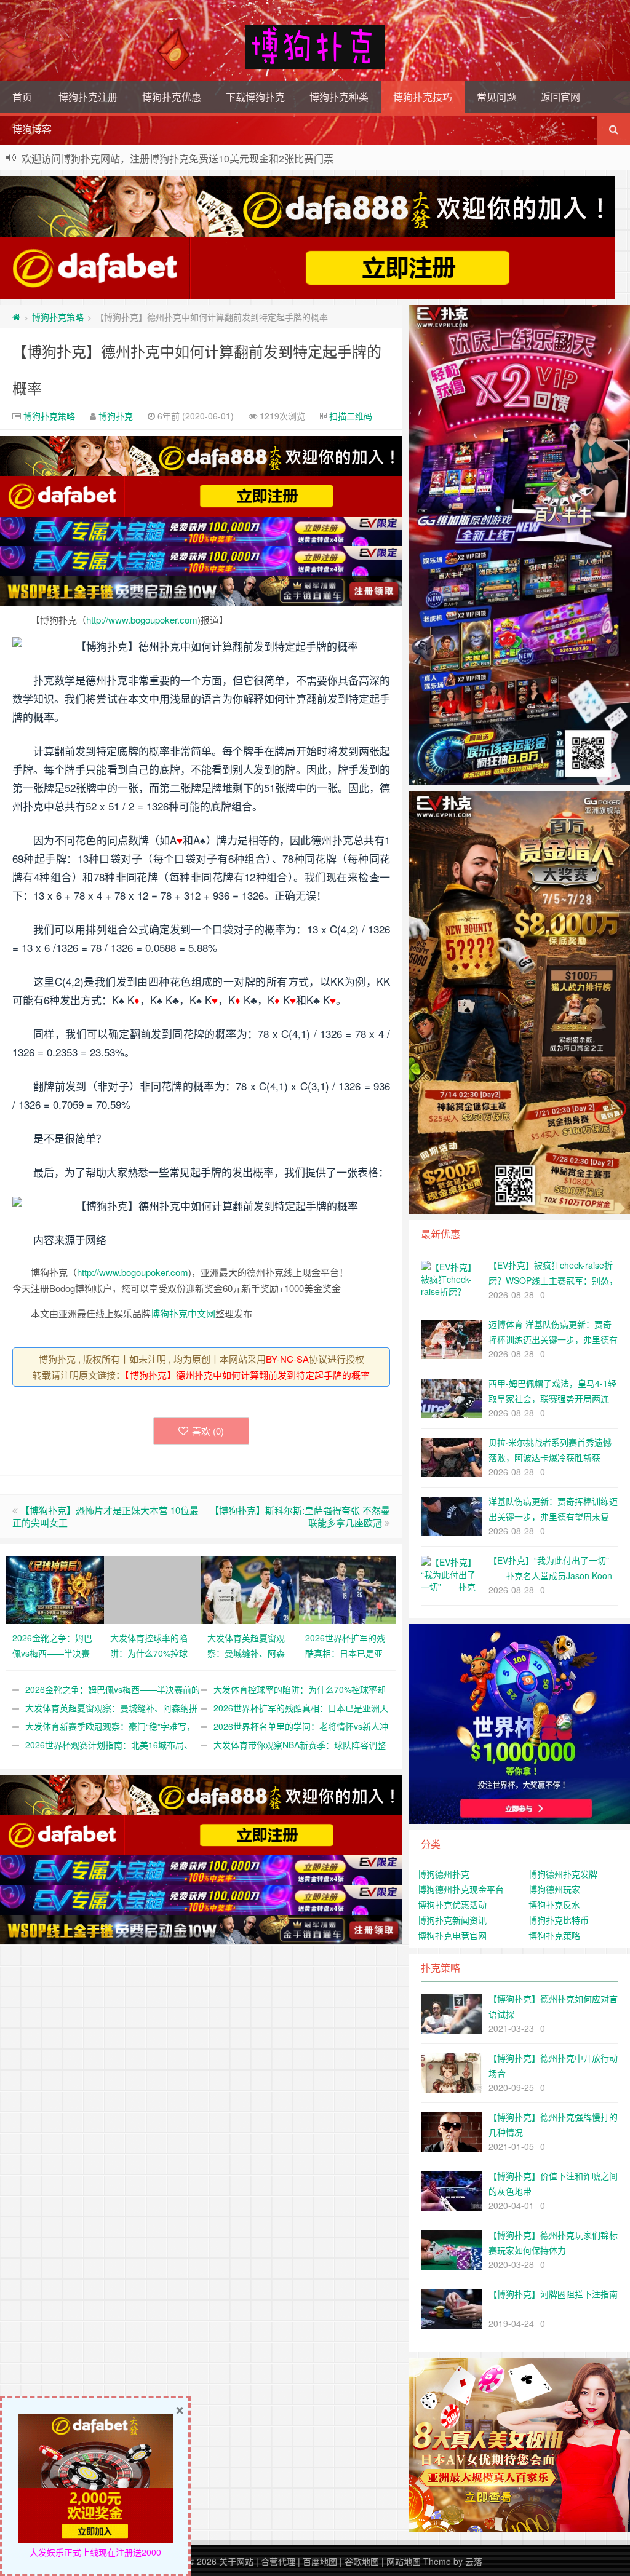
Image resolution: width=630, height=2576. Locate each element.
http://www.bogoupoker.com (142, 620)
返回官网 (560, 97)
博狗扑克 (116, 416)
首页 (22, 97)
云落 (474, 2561)
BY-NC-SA (287, 1359)
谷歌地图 (362, 2561)
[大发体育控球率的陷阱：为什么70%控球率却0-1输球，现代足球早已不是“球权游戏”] (153, 1588)
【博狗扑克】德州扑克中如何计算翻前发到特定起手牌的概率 (247, 1375)
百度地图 (320, 2561)
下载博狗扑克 (255, 97)
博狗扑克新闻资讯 (452, 1920)
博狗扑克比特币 (559, 1920)
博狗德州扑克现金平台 (461, 1889)
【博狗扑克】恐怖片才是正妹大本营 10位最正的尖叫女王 (106, 1516)
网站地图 (404, 2561)
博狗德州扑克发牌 (563, 1874)
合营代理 (278, 2561)
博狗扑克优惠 (172, 97)
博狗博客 (32, 129)
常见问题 (496, 97)
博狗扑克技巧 (423, 97)
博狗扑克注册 (88, 97)
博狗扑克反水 (554, 1904)
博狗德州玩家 (554, 1889)
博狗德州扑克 (444, 1874)
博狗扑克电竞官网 (452, 1935)
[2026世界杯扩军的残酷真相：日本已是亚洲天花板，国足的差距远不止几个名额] (348, 1588)
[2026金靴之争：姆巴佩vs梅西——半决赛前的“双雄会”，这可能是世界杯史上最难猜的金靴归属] (55, 1588)
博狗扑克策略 (58, 317)
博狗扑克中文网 (183, 1313)
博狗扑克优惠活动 (452, 1904)
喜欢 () (208, 1431)
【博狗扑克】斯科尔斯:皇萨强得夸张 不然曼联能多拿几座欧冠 (300, 1516)
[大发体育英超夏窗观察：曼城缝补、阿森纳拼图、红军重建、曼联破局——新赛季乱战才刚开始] (250, 1588)
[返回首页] (16, 317)
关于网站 (236, 2561)
